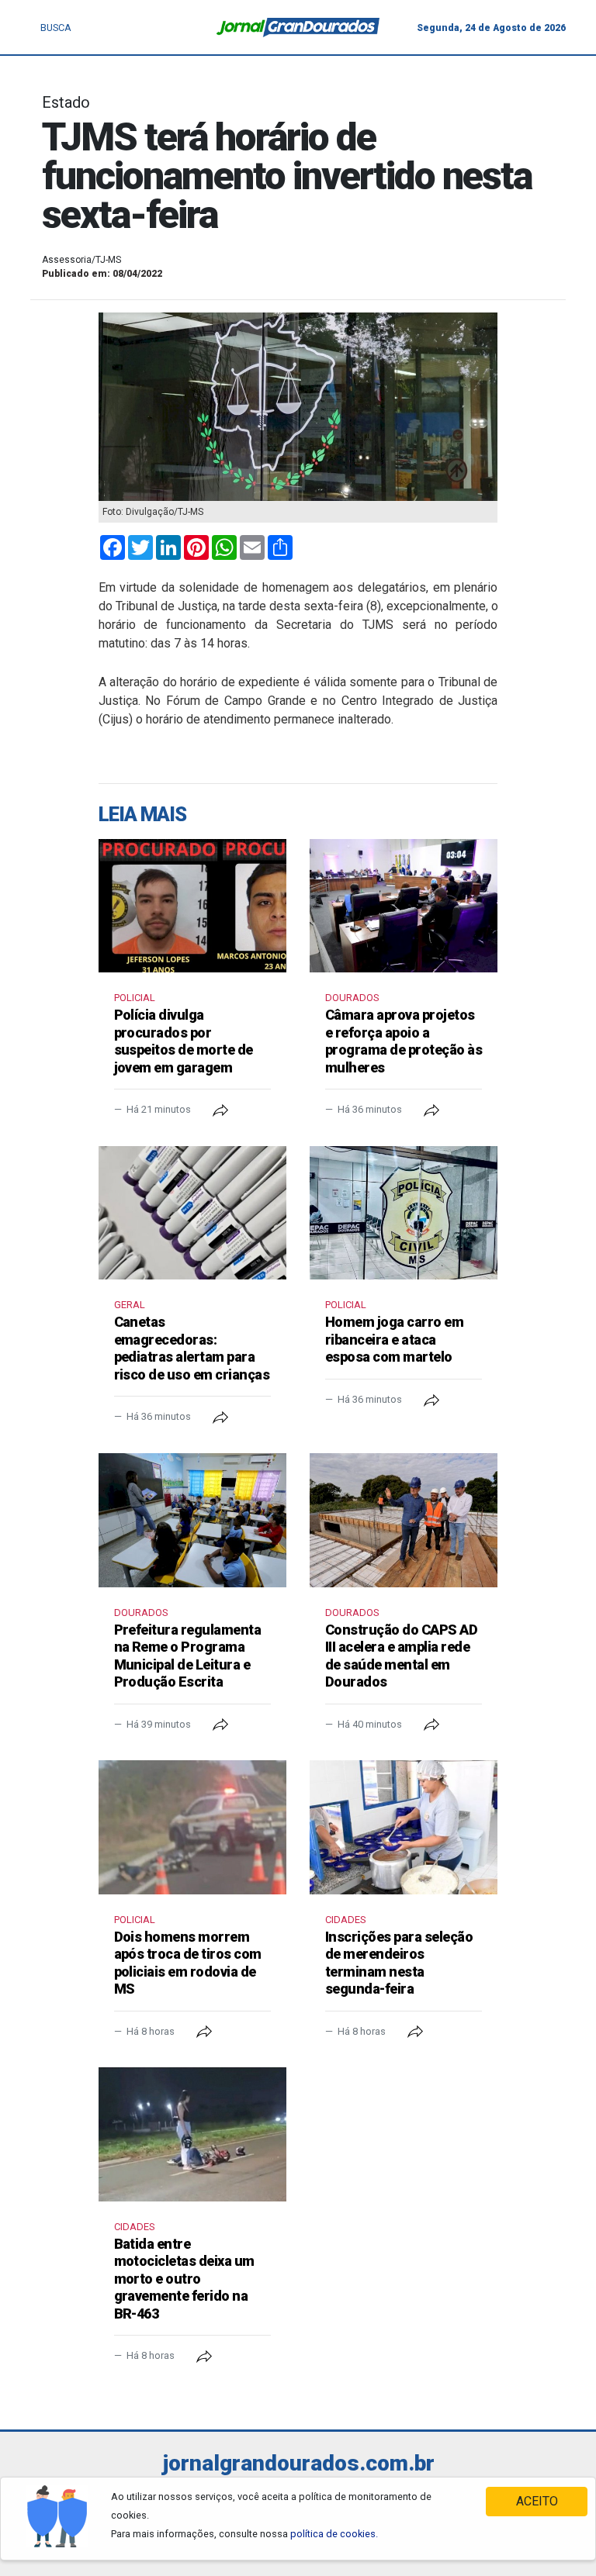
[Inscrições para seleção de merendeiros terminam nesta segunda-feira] (404, 1827)
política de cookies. (334, 2534)
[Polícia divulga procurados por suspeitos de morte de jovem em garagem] (192, 906)
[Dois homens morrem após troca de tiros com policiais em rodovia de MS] (192, 1827)
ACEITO (537, 2501)
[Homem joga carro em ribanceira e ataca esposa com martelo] (404, 1213)
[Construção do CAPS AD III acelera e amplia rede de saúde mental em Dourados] (404, 1520)
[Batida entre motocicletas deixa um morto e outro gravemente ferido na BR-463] (192, 2134)
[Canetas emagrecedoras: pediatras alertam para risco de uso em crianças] (192, 1213)
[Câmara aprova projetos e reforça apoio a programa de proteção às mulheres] (404, 906)
